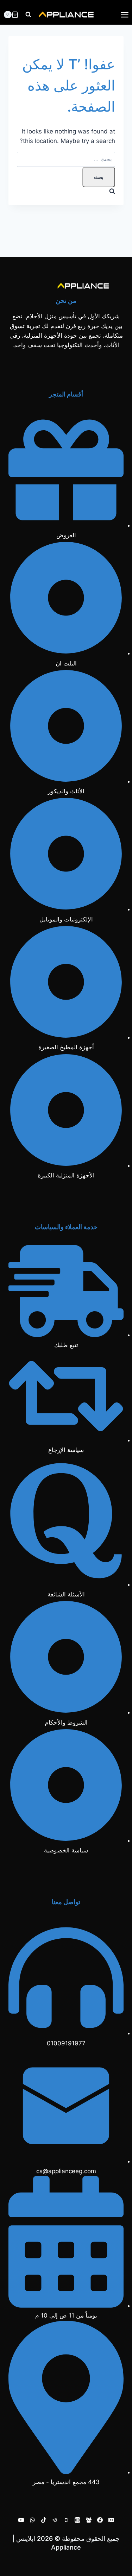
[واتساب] (32, 2520)
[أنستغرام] (77, 2520)
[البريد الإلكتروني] (111, 2520)
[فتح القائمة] (124, 15)
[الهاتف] (66, 2520)
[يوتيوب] (21, 2520)
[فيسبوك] (100, 2520)
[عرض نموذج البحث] (28, 15)
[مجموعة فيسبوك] (89, 2520)
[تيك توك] (44, 2520)
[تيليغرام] (55, 2520)
